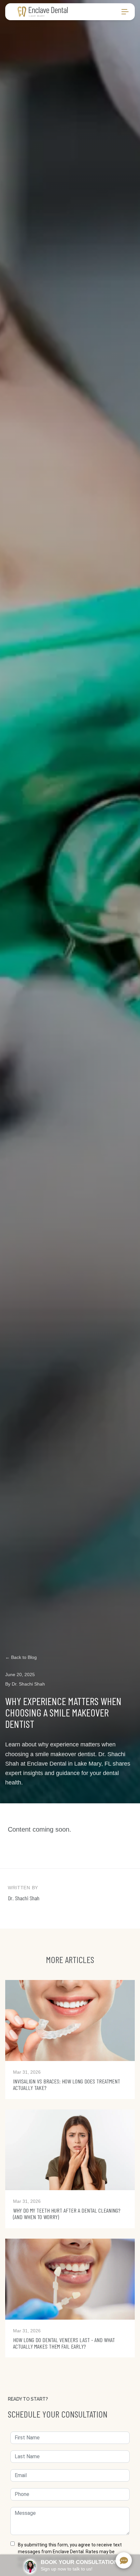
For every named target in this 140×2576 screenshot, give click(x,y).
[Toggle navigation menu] (125, 12)
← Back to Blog (21, 1657)
